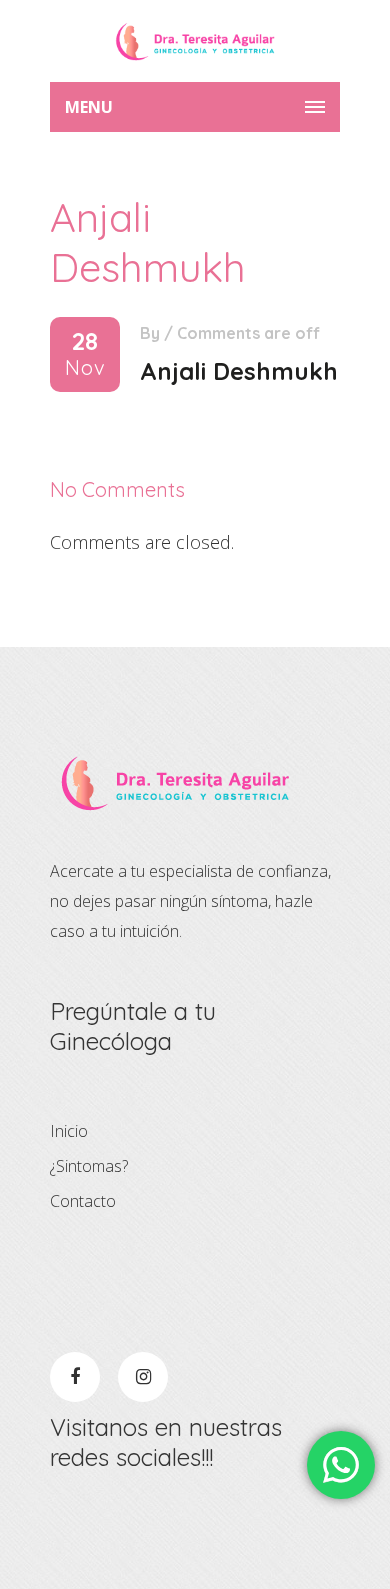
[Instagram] (143, 1377)
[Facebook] (75, 1377)
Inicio (69, 1131)
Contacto (83, 1201)
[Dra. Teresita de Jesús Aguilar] (195, 41)
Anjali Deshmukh (239, 371)
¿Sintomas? (89, 1166)
